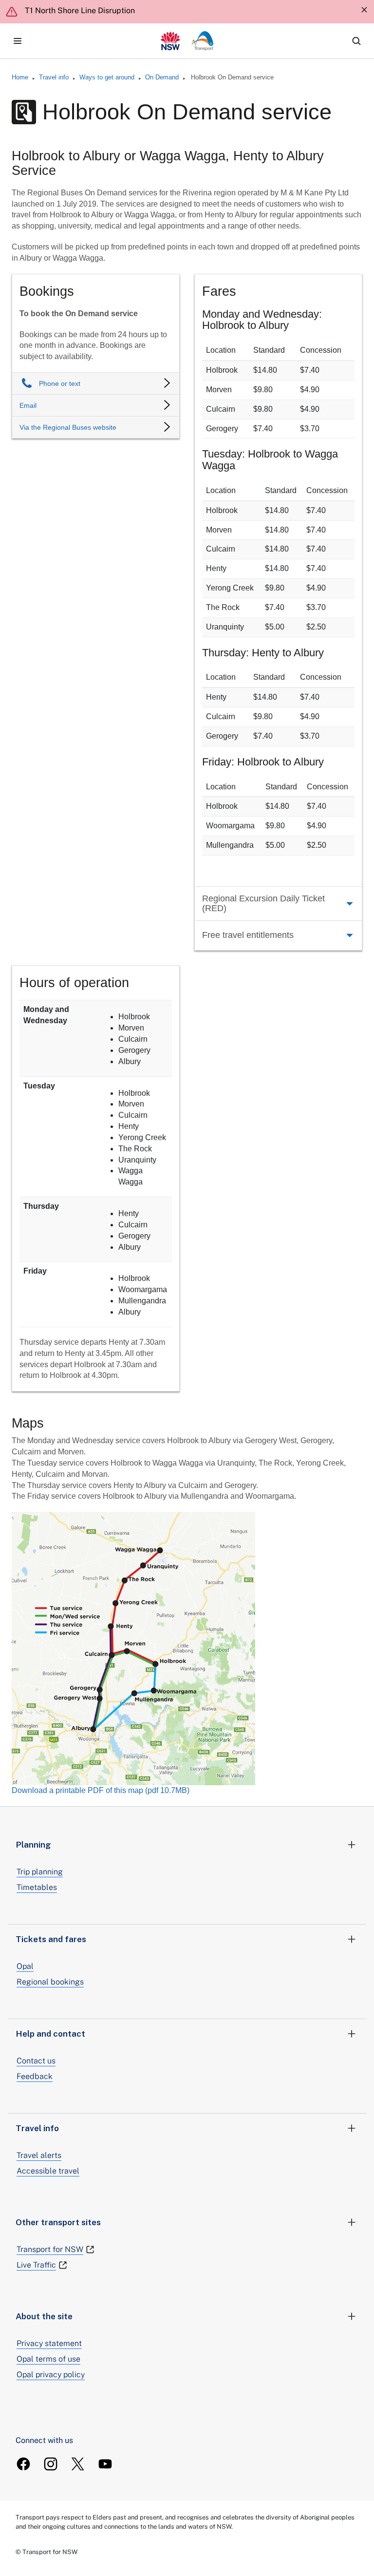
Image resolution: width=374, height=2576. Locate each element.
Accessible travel (48, 2171)
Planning (33, 1845)
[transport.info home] (187, 41)
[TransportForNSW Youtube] (105, 2464)
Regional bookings (50, 1982)
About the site (44, 2316)
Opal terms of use (48, 2359)
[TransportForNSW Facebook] (23, 2464)
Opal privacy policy (51, 2375)
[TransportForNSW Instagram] (51, 2464)
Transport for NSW (50, 2249)
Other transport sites (58, 2222)
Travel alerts (39, 2155)
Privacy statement (49, 2343)
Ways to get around (107, 77)
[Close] (364, 10)
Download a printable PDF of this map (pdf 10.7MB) (101, 1790)
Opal (25, 1966)
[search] (356, 41)
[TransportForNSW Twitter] (78, 2464)
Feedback (35, 2076)
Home (20, 77)
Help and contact (50, 2034)
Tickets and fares (51, 1939)
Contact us (36, 2061)
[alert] (187, 12)
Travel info (54, 77)
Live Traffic (36, 2265)
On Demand (162, 77)
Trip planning (40, 1872)
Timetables (37, 1887)
